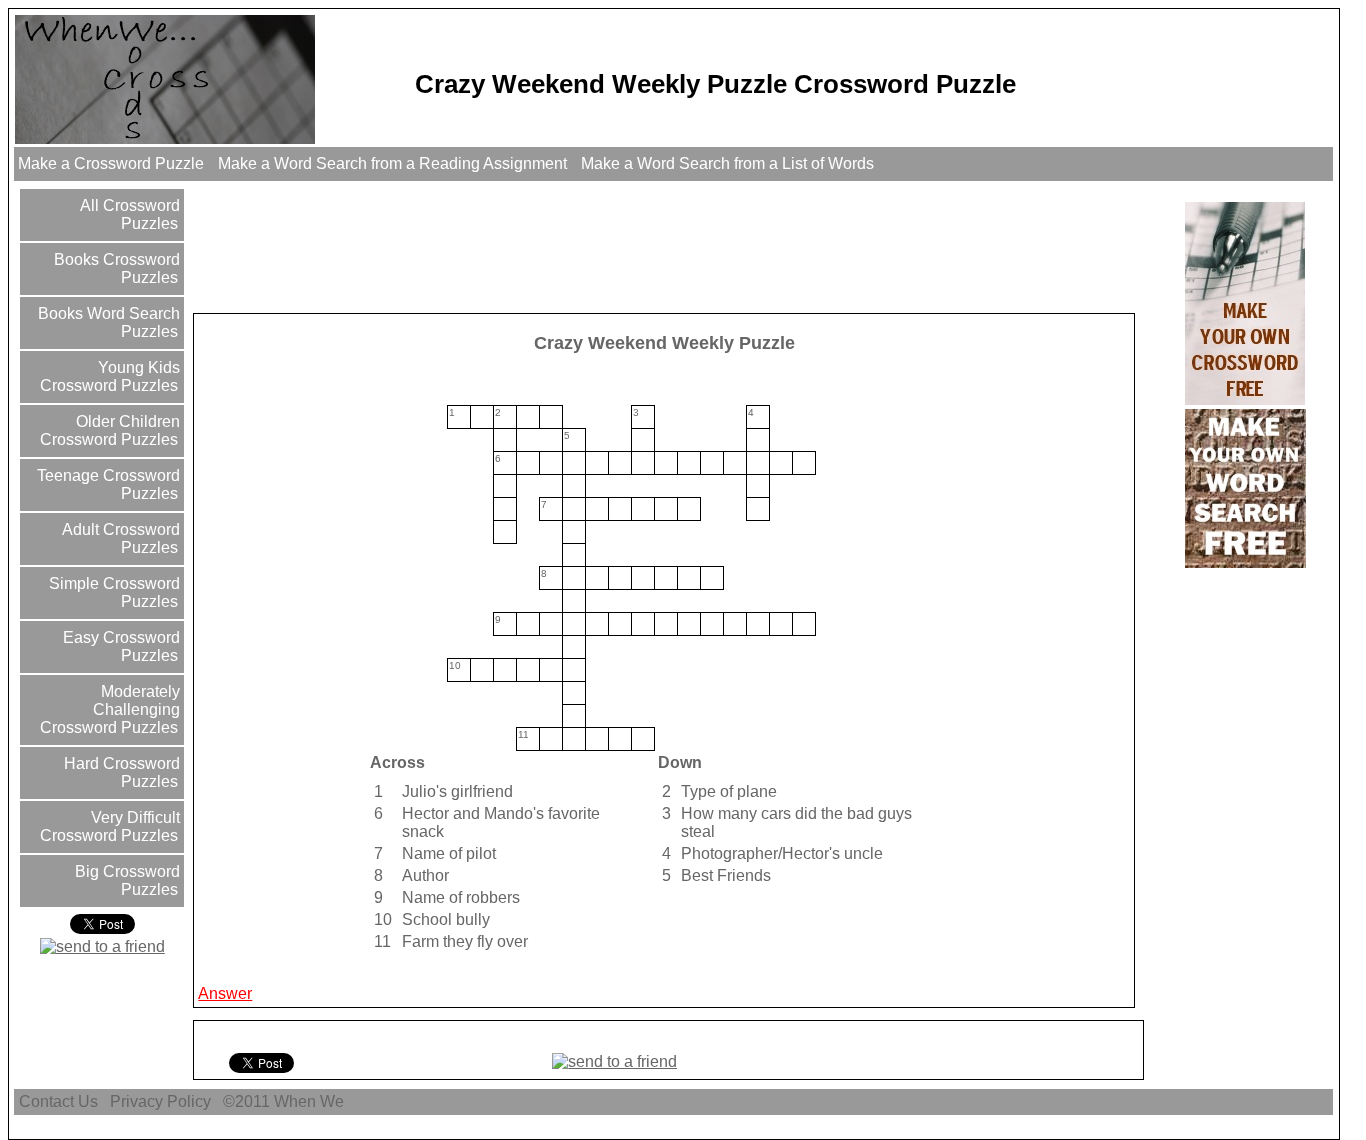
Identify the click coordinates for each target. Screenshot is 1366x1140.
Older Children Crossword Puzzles (110, 430)
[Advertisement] (560, 246)
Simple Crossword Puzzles (112, 592)
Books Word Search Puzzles (107, 322)
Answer (225, 993)
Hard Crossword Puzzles (120, 772)
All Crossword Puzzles (128, 214)
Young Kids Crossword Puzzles (110, 376)
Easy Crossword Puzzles (119, 646)
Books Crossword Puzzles (115, 268)
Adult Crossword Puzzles (119, 538)
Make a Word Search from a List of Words (727, 163)
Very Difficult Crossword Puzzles (110, 826)
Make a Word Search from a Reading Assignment (392, 163)
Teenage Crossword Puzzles (106, 484)
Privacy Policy (160, 1101)
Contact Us (58, 1101)
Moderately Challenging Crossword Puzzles (110, 709)
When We (311, 1101)
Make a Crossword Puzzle (111, 163)
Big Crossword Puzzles (125, 880)
